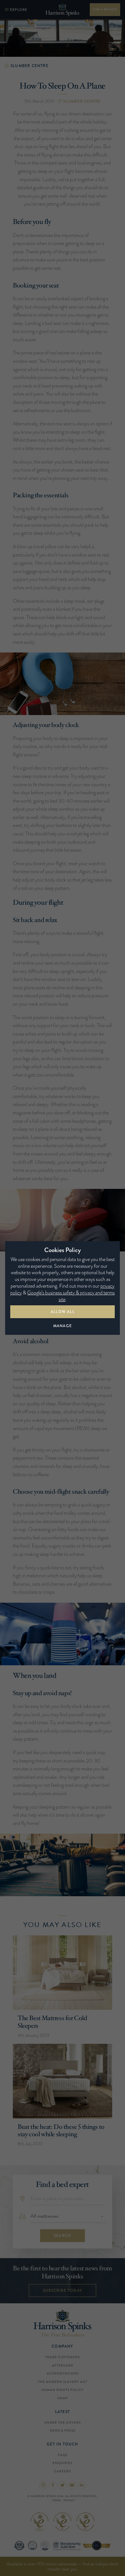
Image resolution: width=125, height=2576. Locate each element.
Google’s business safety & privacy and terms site (71, 1296)
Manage (63, 1326)
